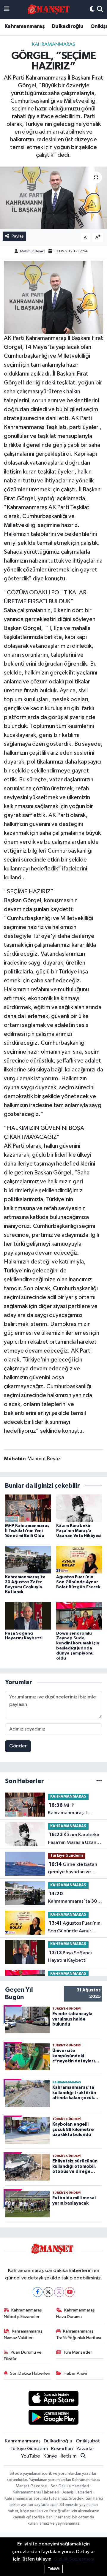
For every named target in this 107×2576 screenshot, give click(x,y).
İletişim (69, 2456)
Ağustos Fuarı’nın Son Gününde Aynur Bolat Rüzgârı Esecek (78, 1582)
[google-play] (54, 2418)
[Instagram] (59, 2292)
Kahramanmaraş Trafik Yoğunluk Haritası (79, 2334)
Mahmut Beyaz (33, 251)
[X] (48, 2292)
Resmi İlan (62, 2449)
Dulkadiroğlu (68, 26)
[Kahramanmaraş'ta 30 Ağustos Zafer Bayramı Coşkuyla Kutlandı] (28, 1559)
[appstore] (54, 2400)
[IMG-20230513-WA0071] (54, 297)
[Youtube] (70, 2292)
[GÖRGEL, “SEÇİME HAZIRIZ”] (53, 198)
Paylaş (18, 236)
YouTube (31, 2456)
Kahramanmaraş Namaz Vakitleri (23, 2334)
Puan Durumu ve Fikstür (23, 2356)
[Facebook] (38, 2292)
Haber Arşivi (75, 2373)
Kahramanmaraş (25, 26)
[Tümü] (99, 1781)
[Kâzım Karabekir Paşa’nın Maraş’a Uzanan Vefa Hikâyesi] (79, 1508)
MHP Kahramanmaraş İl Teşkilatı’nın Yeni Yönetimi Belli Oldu (27, 1531)
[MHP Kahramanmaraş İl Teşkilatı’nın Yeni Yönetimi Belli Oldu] (28, 1508)
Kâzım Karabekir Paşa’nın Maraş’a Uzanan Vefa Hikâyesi (79, 1531)
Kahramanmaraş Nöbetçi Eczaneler (23, 2313)
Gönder (18, 1746)
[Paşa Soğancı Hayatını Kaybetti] (28, 1616)
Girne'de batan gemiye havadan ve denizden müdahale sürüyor (73, 1869)
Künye (50, 2456)
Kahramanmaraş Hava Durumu (76, 2313)
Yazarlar (85, 2449)
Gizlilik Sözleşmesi (74, 2559)
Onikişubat (88, 2441)
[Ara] (100, 10)
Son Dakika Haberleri (30, 2373)
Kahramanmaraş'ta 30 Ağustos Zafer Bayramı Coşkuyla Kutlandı (73, 1898)
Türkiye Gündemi (67, 1856)
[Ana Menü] (7, 10)
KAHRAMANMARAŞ (53, 44)
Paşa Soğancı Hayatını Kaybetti (70, 1957)
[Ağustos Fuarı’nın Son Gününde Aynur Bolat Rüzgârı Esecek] (79, 1559)
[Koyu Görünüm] (92, 10)
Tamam (54, 2569)
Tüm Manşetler (78, 2352)
